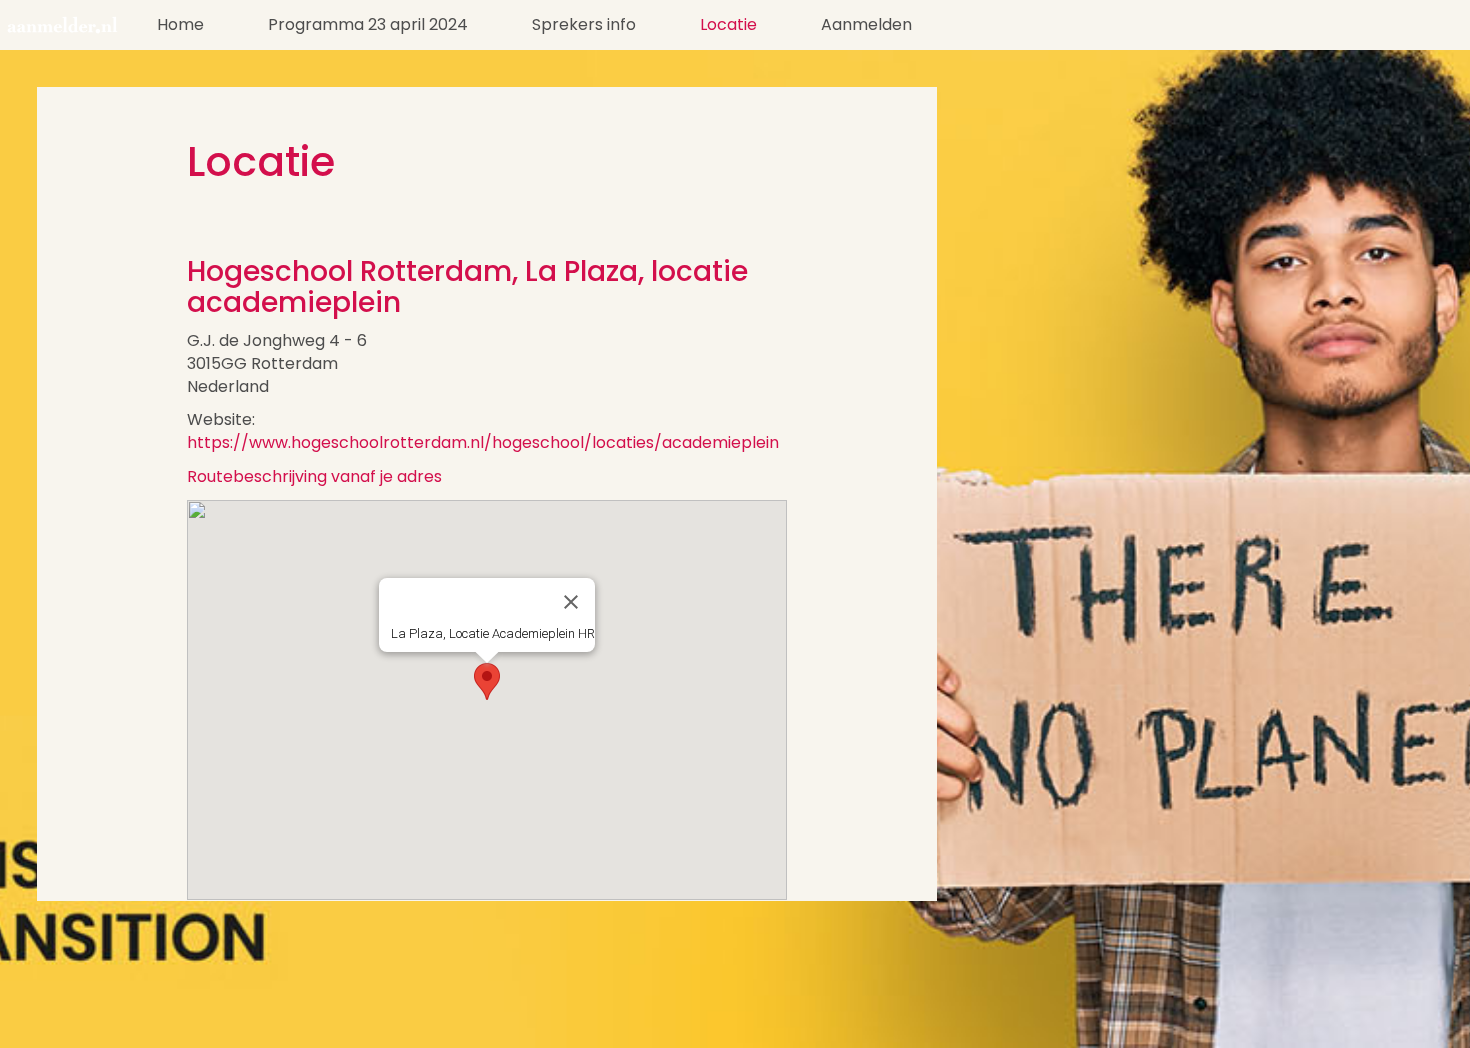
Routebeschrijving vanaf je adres (314, 476)
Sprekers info (584, 24)
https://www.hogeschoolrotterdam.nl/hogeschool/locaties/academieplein (483, 442)
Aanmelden (866, 24)
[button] (487, 681)
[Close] (571, 602)
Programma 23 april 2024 (368, 24)
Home (180, 24)
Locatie (728, 24)
